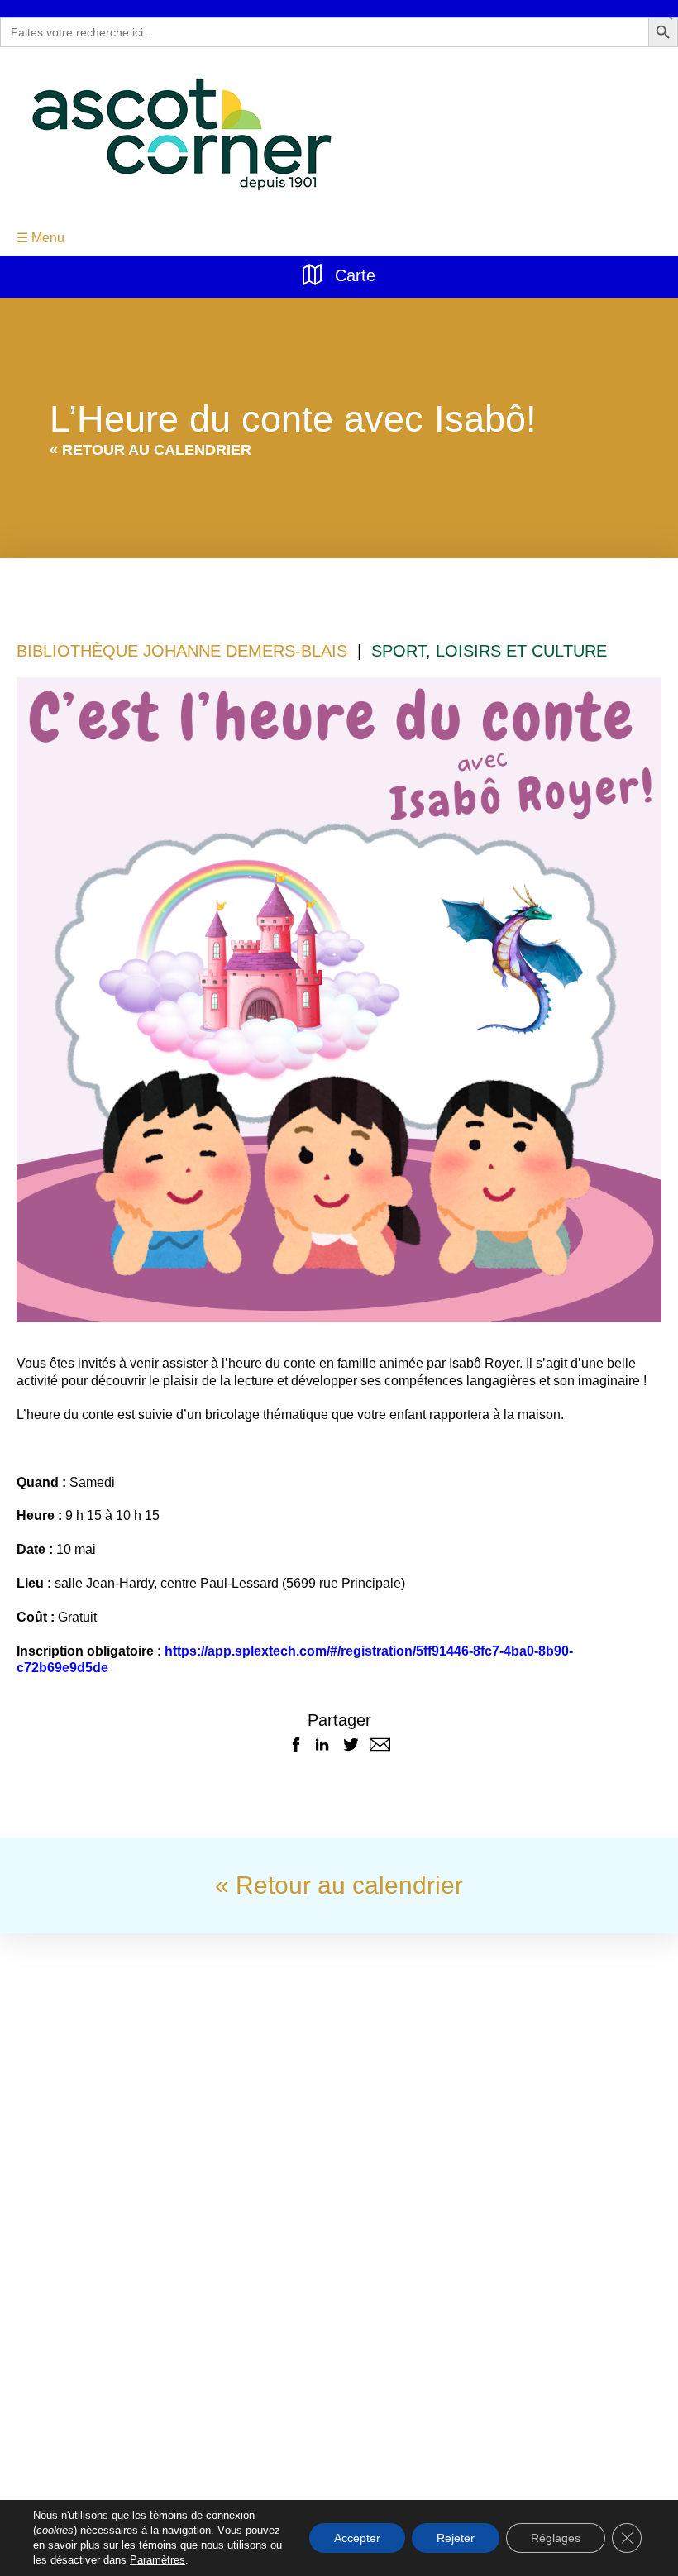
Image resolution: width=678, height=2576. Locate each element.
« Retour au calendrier (339, 1887)
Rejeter (458, 2538)
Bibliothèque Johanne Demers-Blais (162, 652)
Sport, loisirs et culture (426, 652)
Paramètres (155, 2560)
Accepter (359, 2538)
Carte (353, 274)
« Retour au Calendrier (139, 451)
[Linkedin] (322, 1746)
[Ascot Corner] (339, 134)
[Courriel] (380, 1746)
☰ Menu (39, 238)
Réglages (557, 2538)
